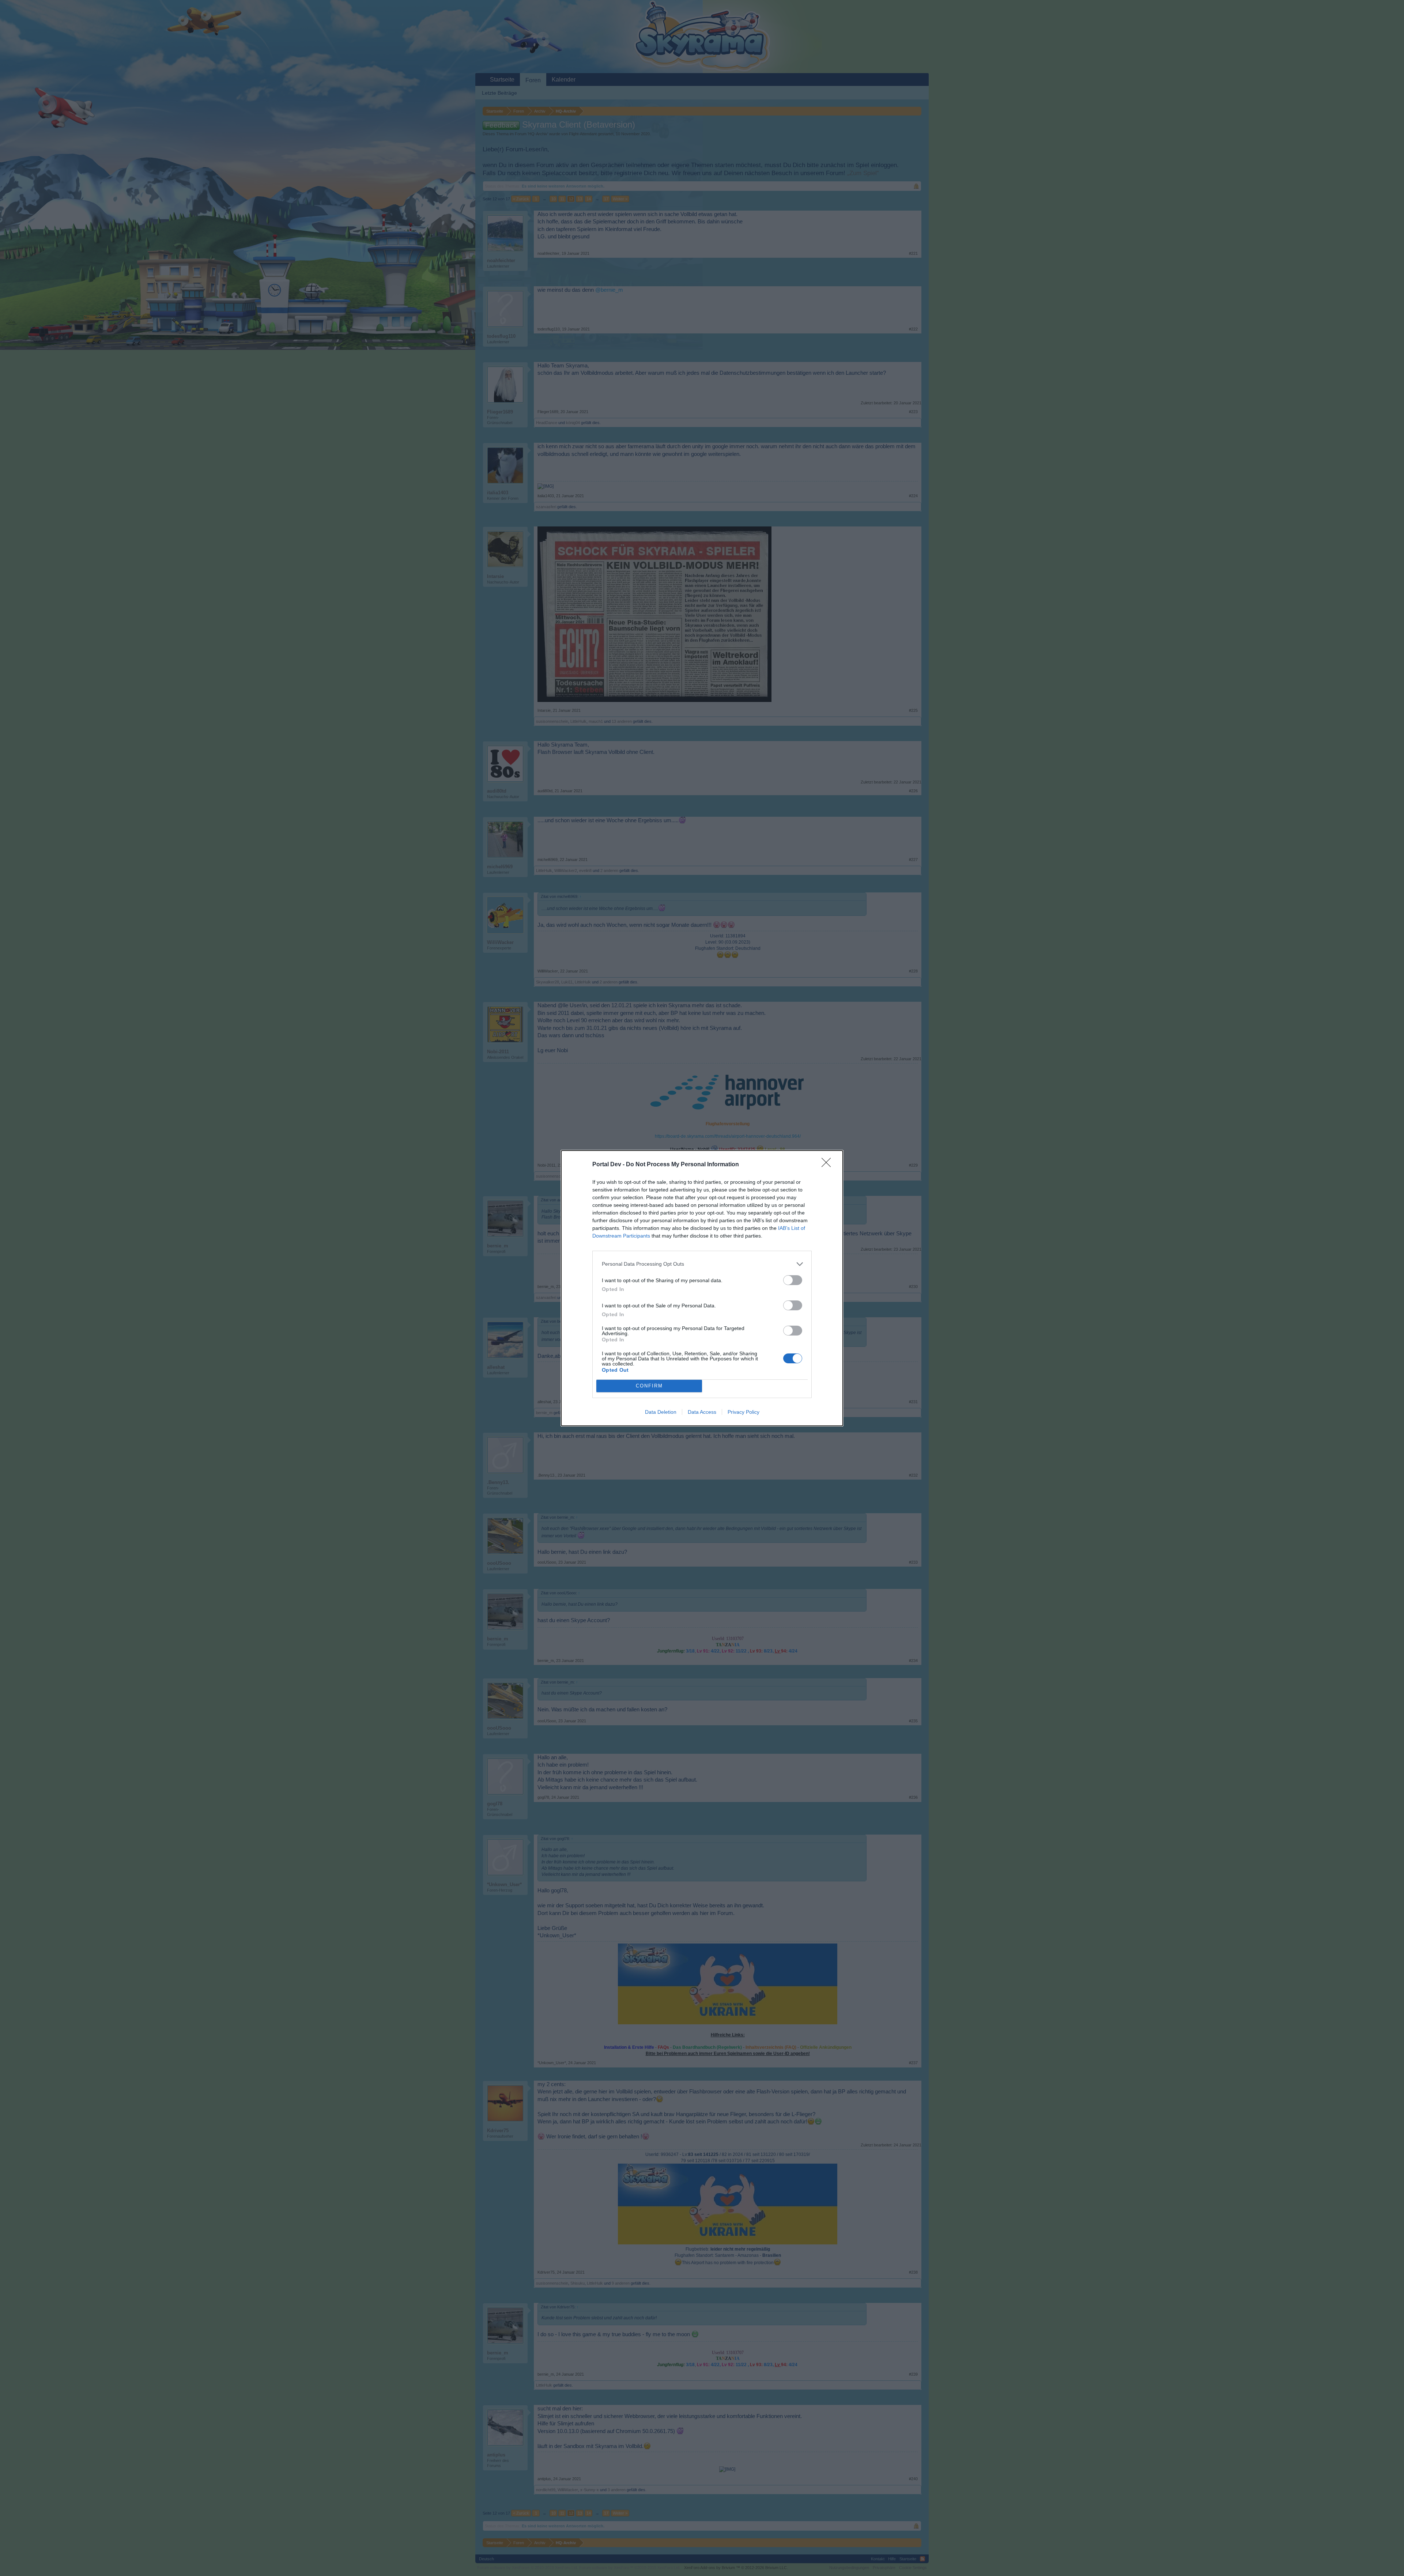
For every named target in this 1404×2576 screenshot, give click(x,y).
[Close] (829, 1165)
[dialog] (702, 1288)
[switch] (793, 1280)
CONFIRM (649, 1386)
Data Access (702, 1412)
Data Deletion (661, 1412)
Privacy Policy (743, 1412)
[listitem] (702, 1264)
